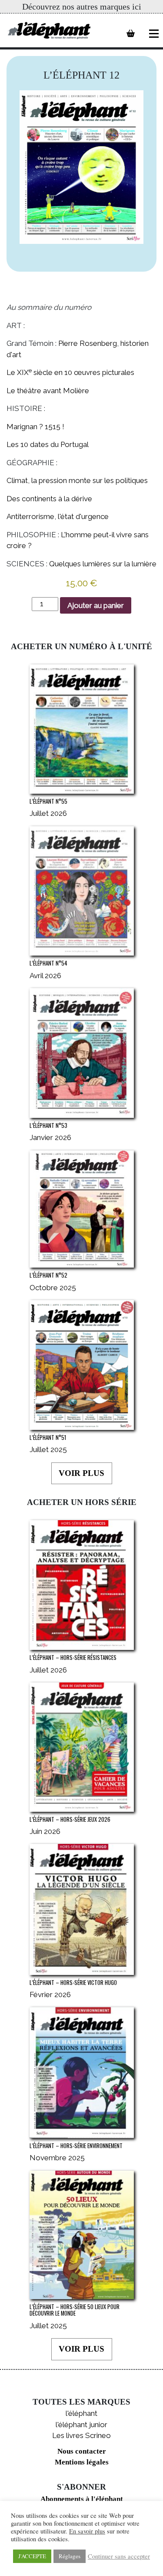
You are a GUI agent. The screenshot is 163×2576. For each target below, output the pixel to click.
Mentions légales (82, 2462)
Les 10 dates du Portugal (48, 444)
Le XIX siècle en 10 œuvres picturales (70, 372)
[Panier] (131, 33)
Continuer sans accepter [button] (119, 2556)
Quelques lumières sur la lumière (103, 564)
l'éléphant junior (81, 2425)
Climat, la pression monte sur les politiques (77, 480)
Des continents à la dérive (49, 499)
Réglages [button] (70, 2556)
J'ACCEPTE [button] (32, 2556)
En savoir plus (87, 2531)
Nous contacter (82, 2451)
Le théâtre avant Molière (48, 391)
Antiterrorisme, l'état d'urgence (58, 516)
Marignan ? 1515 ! (35, 427)
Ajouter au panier (96, 605)
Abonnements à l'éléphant (82, 2499)
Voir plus (81, 1473)
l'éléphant (81, 2413)
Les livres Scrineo (81, 2435)
